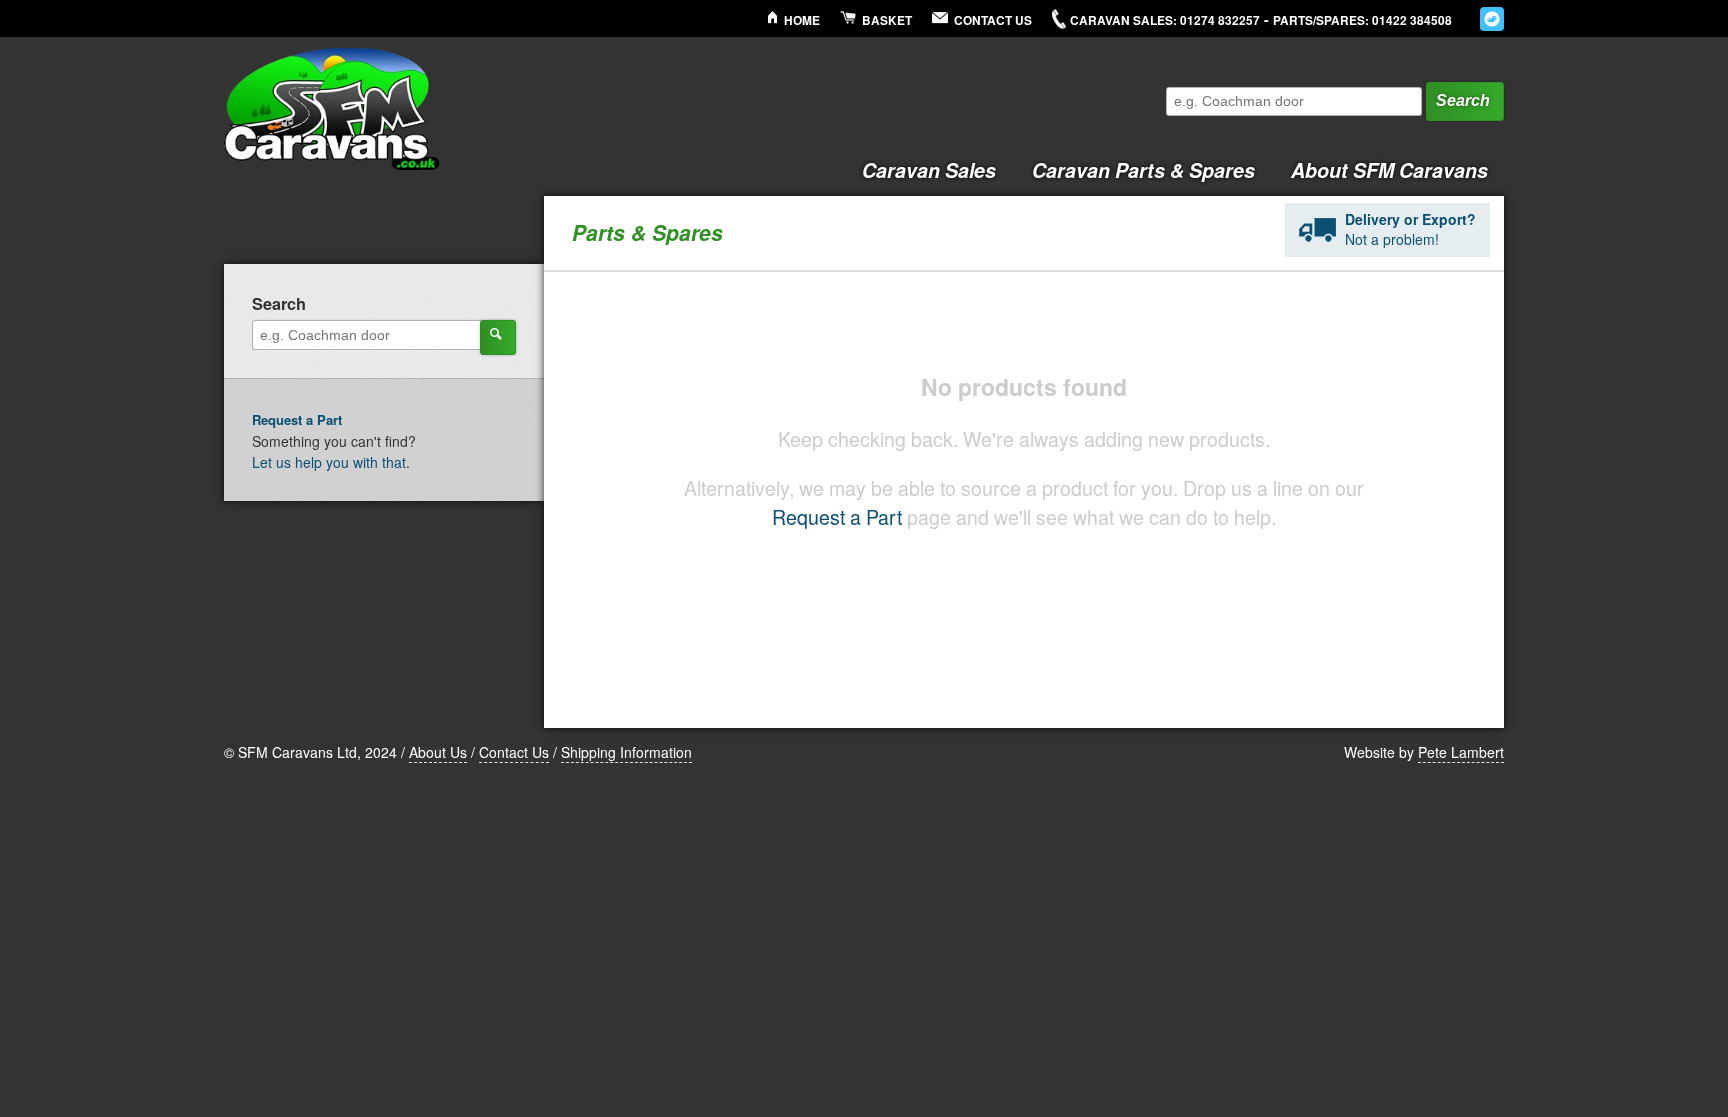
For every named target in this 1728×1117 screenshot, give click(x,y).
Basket (887, 20)
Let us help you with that (329, 462)
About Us (438, 752)
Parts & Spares (1143, 170)
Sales (929, 170)
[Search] (498, 337)
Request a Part (837, 516)
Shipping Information (626, 752)
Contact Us (993, 20)
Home (802, 20)
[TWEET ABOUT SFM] (1492, 19)
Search (1463, 100)
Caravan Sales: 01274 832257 (1165, 20)
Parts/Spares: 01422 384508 (1362, 20)
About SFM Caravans (1389, 170)
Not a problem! (1410, 229)
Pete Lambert (1461, 752)
